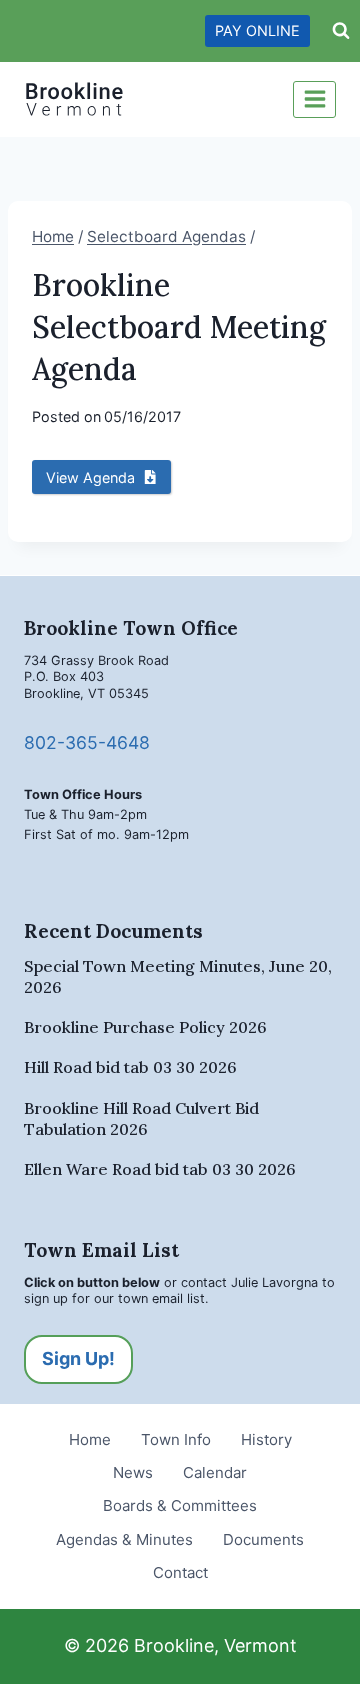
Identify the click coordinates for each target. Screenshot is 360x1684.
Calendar (215, 1472)
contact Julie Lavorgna (249, 1282)
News (133, 1472)
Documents (263, 1539)
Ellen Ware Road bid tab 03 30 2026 (160, 1169)
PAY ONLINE (257, 30)
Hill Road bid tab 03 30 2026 (130, 1067)
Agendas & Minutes (124, 1539)
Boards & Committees (180, 1505)
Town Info (176, 1439)
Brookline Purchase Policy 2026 (145, 1027)
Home (90, 1439)
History (266, 1439)
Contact (180, 1572)
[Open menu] (314, 99)
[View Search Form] (341, 31)
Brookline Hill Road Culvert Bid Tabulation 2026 (141, 1118)
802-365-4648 (87, 742)
